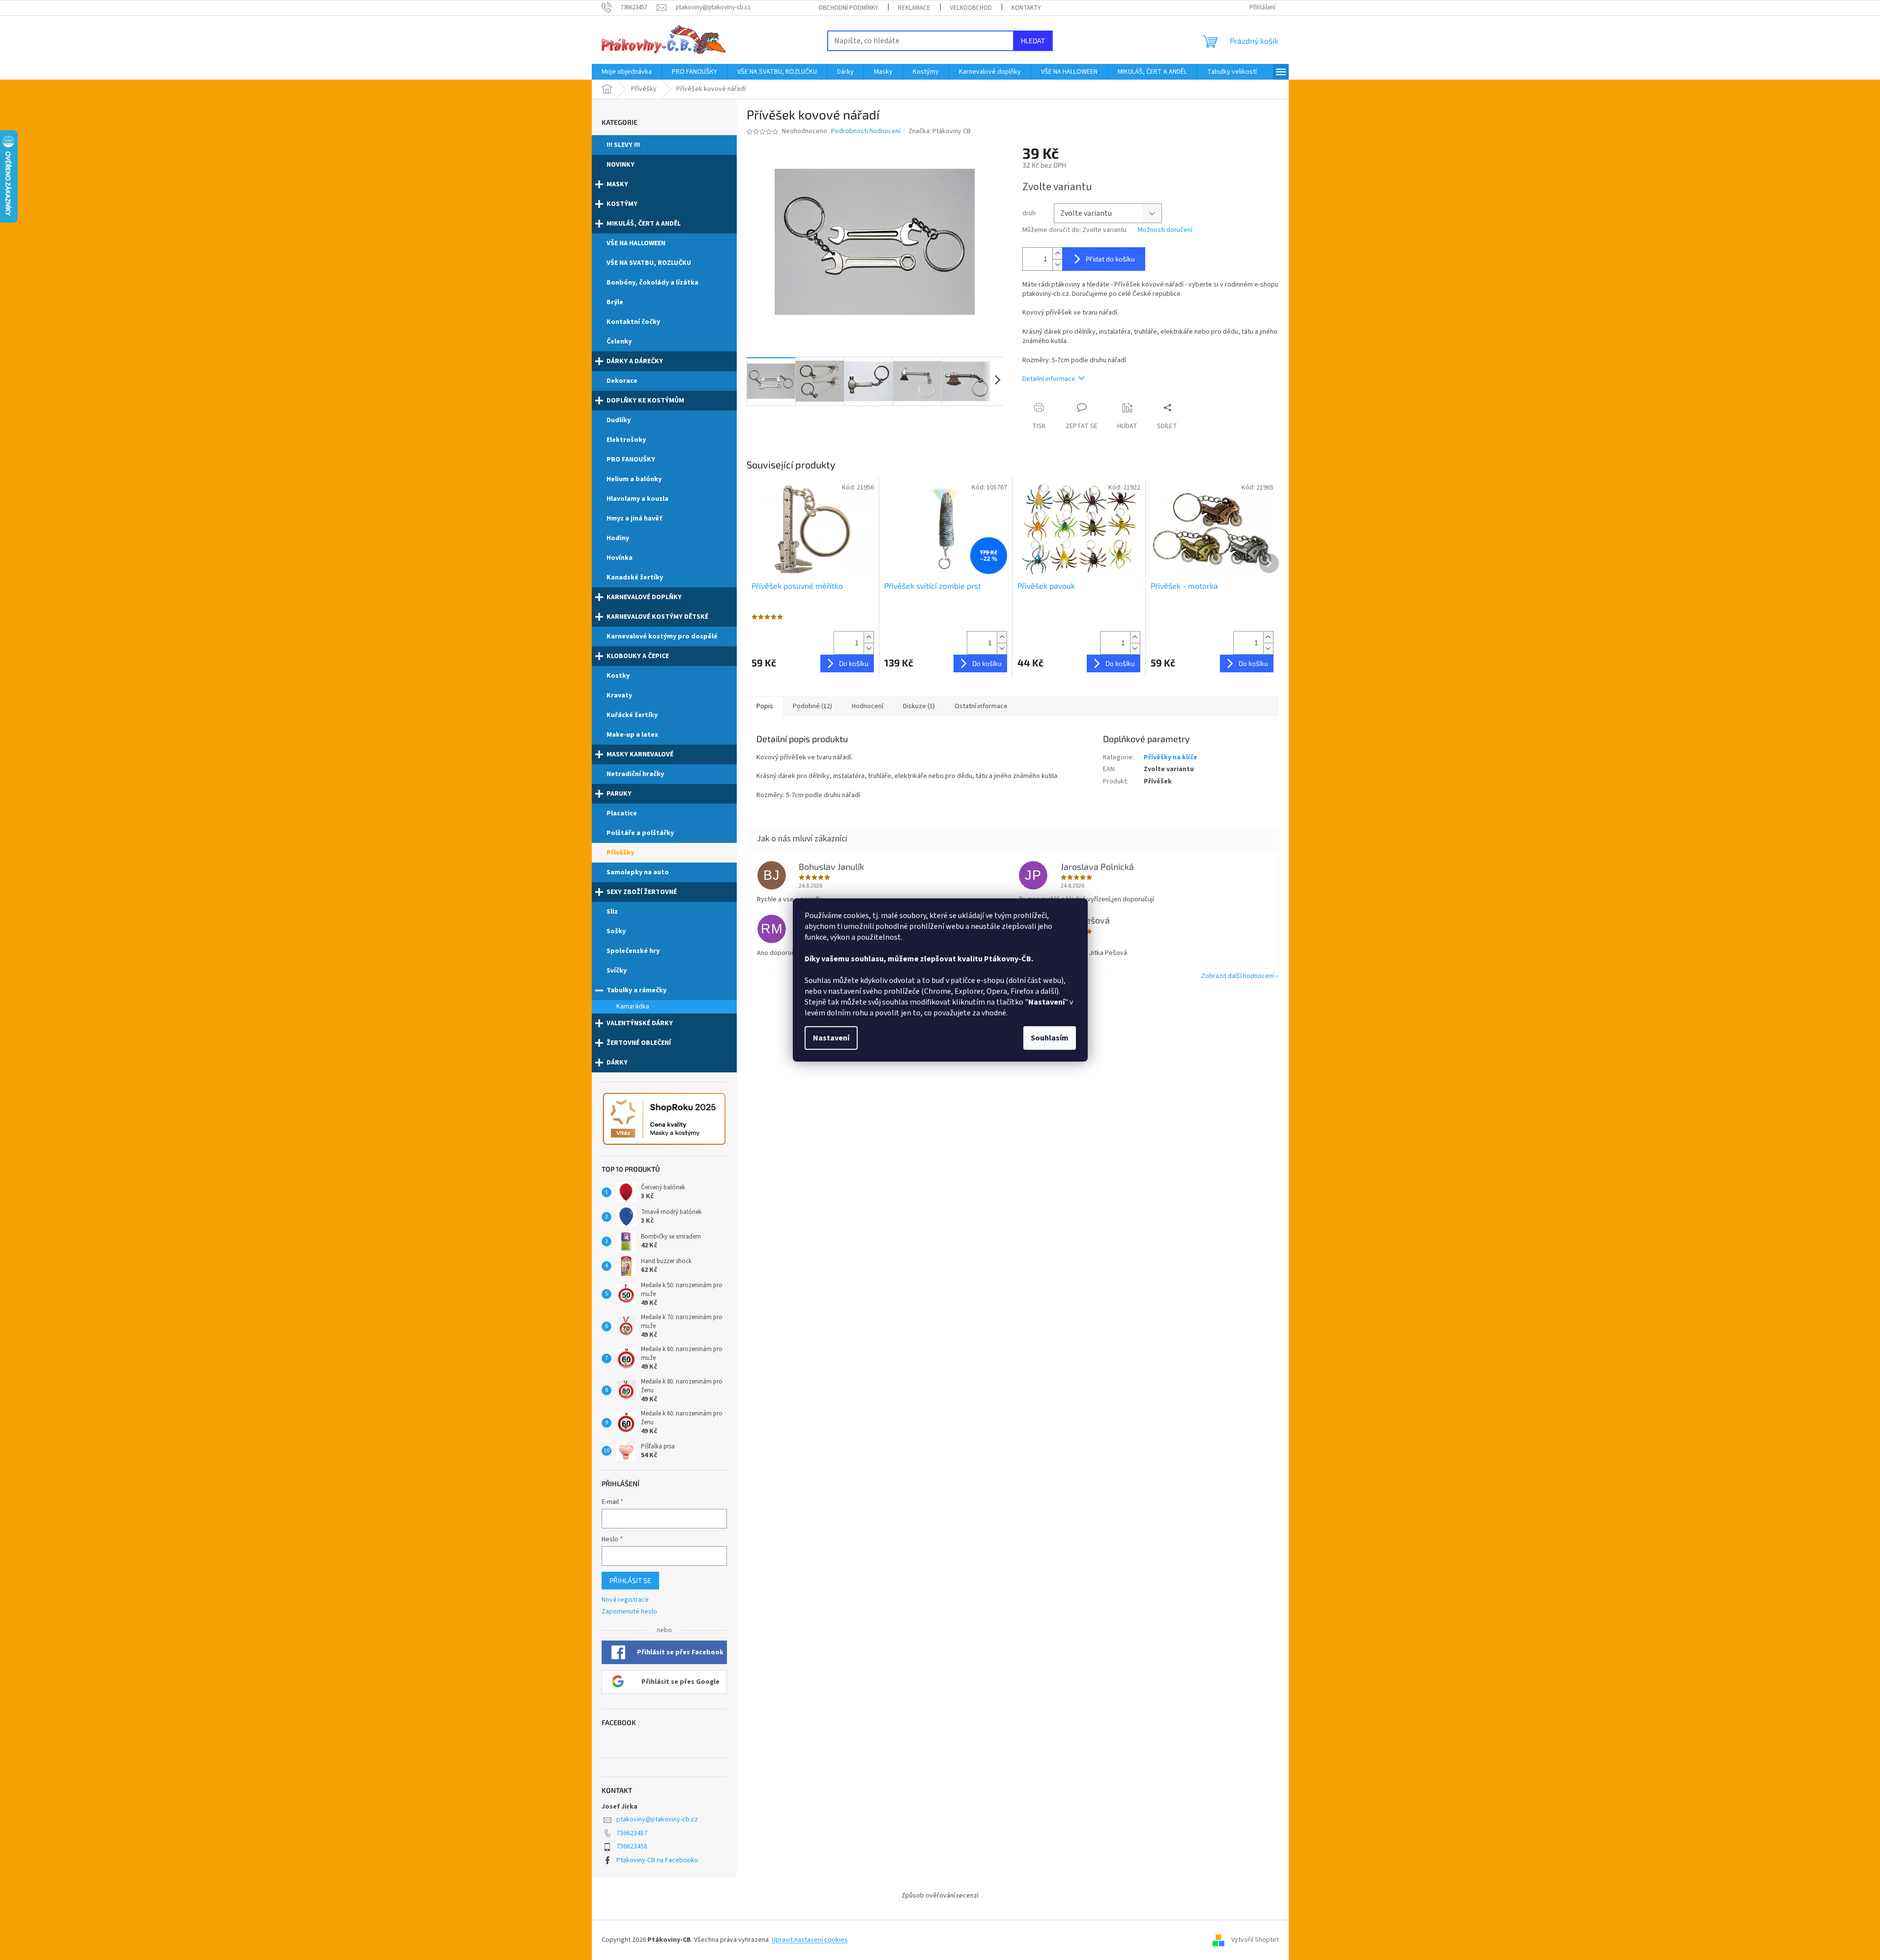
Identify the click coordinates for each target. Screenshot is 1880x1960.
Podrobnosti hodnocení (866, 131)
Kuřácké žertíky (632, 715)
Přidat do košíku (1110, 259)
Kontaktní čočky (633, 322)
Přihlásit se (630, 1580)
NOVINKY (621, 165)
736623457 (632, 1833)
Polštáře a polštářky (640, 833)
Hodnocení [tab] (868, 706)
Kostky (618, 676)
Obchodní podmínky (848, 8)
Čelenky (619, 342)
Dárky (617, 1063)
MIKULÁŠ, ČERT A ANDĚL (644, 224)
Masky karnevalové (640, 754)
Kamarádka (633, 1007)
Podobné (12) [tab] (812, 706)
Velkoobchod (971, 8)
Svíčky (617, 971)
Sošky (616, 931)
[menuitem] (627, 72)
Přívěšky (620, 853)
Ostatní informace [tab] (981, 706)
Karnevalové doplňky (644, 597)
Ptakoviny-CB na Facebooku (657, 1860)
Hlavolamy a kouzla (637, 499)
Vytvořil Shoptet (1255, 1940)
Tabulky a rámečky (636, 990)
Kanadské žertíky (635, 577)
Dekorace (622, 381)
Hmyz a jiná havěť (634, 519)
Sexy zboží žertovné (642, 892)
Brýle (615, 302)
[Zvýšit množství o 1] (1057, 253)
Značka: (940, 131)
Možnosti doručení (1165, 230)
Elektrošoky (626, 440)
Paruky (619, 794)
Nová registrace (625, 1600)
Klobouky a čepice (638, 656)
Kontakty (1026, 8)
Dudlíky (619, 420)
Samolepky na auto (638, 872)
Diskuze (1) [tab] (919, 706)
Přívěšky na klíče (1171, 757)
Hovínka (620, 558)
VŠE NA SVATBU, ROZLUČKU (649, 263)
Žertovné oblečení (639, 1043)
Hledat (1033, 41)
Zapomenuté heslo (629, 1612)
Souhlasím (1050, 1038)
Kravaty (619, 695)
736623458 (632, 1846)
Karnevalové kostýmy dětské (657, 617)
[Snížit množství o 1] (1057, 265)
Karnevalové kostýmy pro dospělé (662, 636)
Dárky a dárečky (635, 361)
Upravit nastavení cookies (810, 1940)
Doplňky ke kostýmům (645, 401)
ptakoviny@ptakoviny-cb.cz (657, 1819)
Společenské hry (633, 951)
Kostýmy (622, 204)
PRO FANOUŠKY (631, 460)
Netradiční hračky (635, 774)
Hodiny (618, 538)
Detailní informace (1049, 379)
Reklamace (914, 8)
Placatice (622, 813)
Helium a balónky (634, 479)
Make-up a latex (632, 735)
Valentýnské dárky (640, 1023)
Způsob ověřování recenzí (940, 1896)
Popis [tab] (765, 706)
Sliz (612, 912)
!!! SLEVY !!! (623, 145)
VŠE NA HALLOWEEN (636, 243)
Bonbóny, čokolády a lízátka (652, 283)
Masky (617, 184)
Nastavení (831, 1038)
